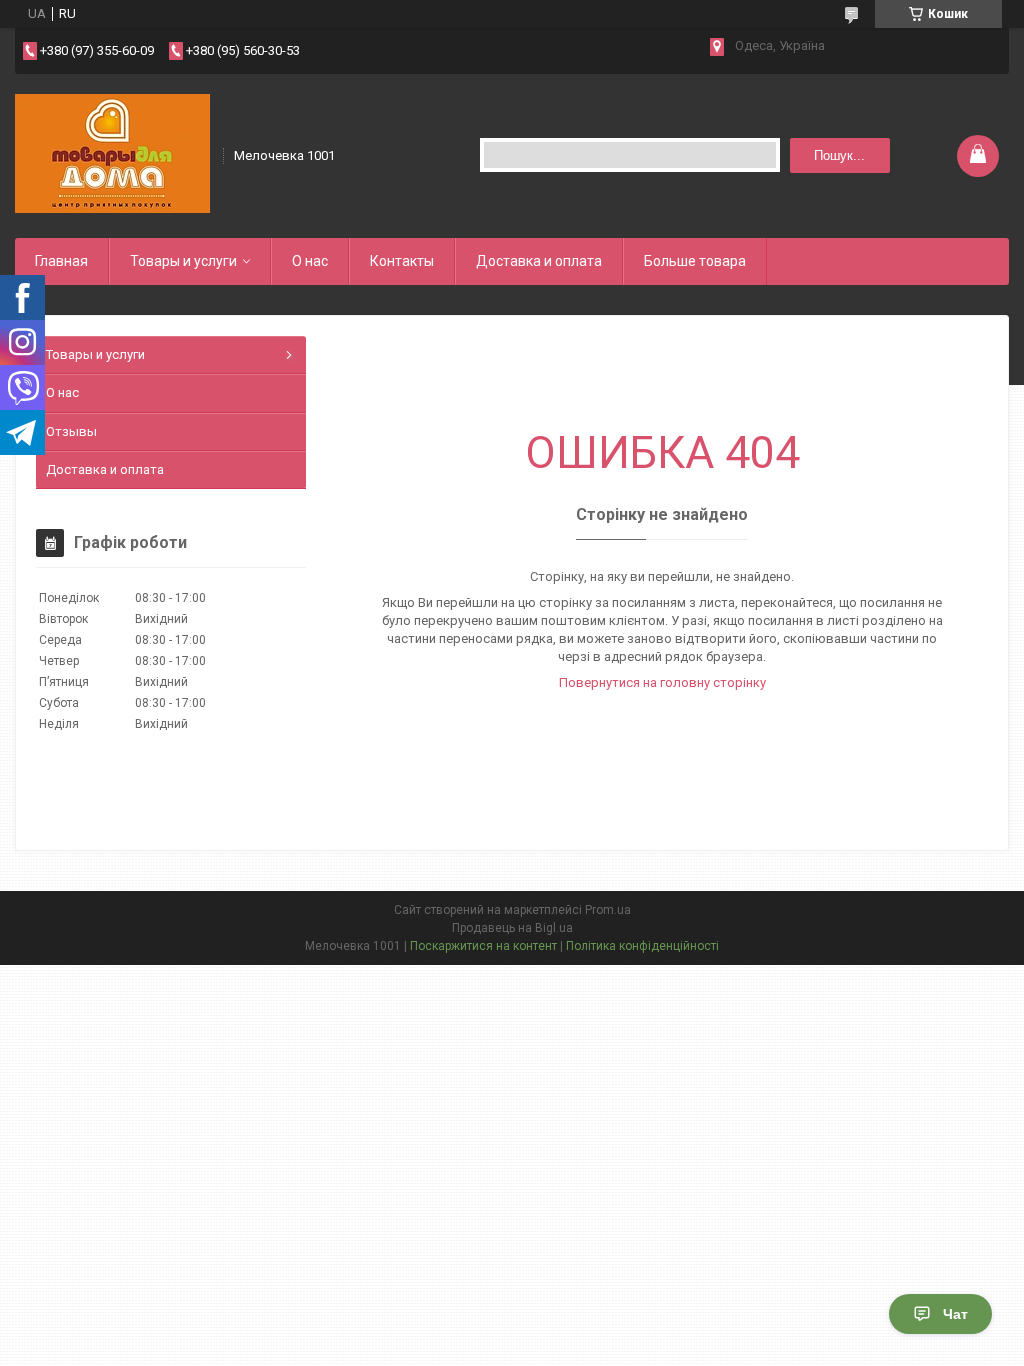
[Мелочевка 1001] (112, 154)
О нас (310, 261)
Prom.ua (608, 910)
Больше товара (695, 261)
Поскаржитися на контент (483, 946)
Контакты (402, 261)
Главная (61, 261)
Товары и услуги (183, 261)
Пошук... (839, 155)
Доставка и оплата (539, 261)
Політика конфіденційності (642, 946)
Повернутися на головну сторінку (662, 682)
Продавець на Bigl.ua (512, 928)
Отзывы (71, 431)
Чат (955, 1314)
